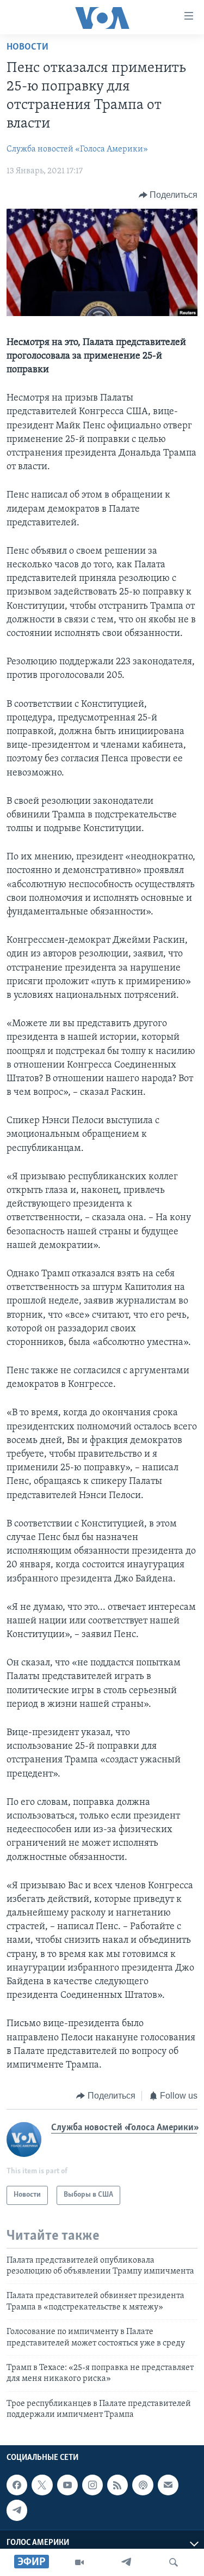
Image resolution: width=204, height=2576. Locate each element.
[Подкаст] (143, 2486)
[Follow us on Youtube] (67, 2486)
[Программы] (79, 2562)
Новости (27, 47)
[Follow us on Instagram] (92, 2486)
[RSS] (118, 2486)
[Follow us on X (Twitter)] (42, 2486)
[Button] (168, 195)
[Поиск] (174, 2562)
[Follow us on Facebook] (17, 2486)
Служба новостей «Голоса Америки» (77, 149)
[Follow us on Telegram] (17, 2511)
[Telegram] (126, 2562)
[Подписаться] (168, 2486)
